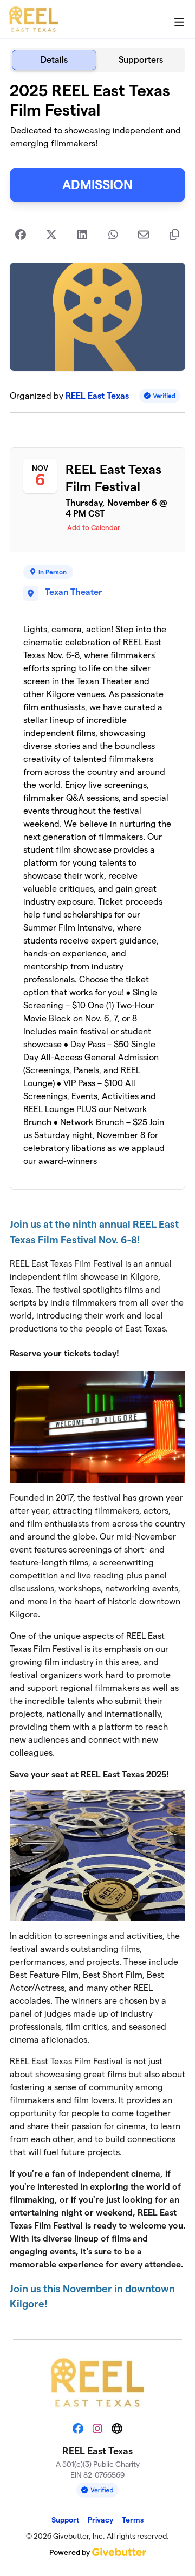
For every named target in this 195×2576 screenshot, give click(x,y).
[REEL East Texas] (34, 19)
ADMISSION (97, 185)
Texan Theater (74, 592)
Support (65, 2520)
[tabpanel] (97, 1202)
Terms (133, 2520)
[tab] (54, 60)
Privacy (100, 2520)
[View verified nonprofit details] (160, 396)
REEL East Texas (97, 396)
